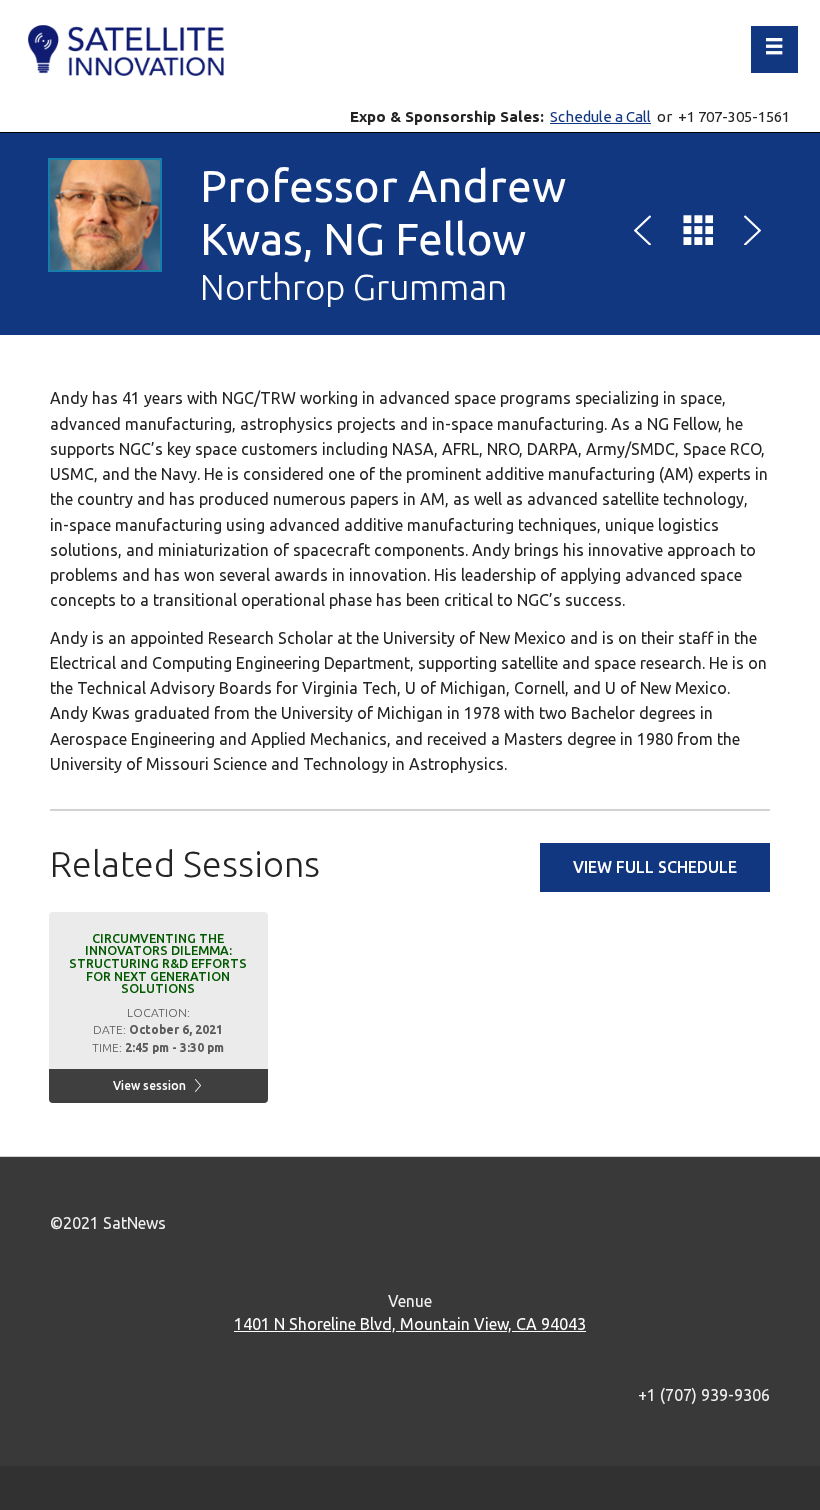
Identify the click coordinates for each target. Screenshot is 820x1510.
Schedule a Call (600, 116)
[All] (698, 234)
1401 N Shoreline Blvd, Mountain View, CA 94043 (410, 1324)
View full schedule (655, 867)
